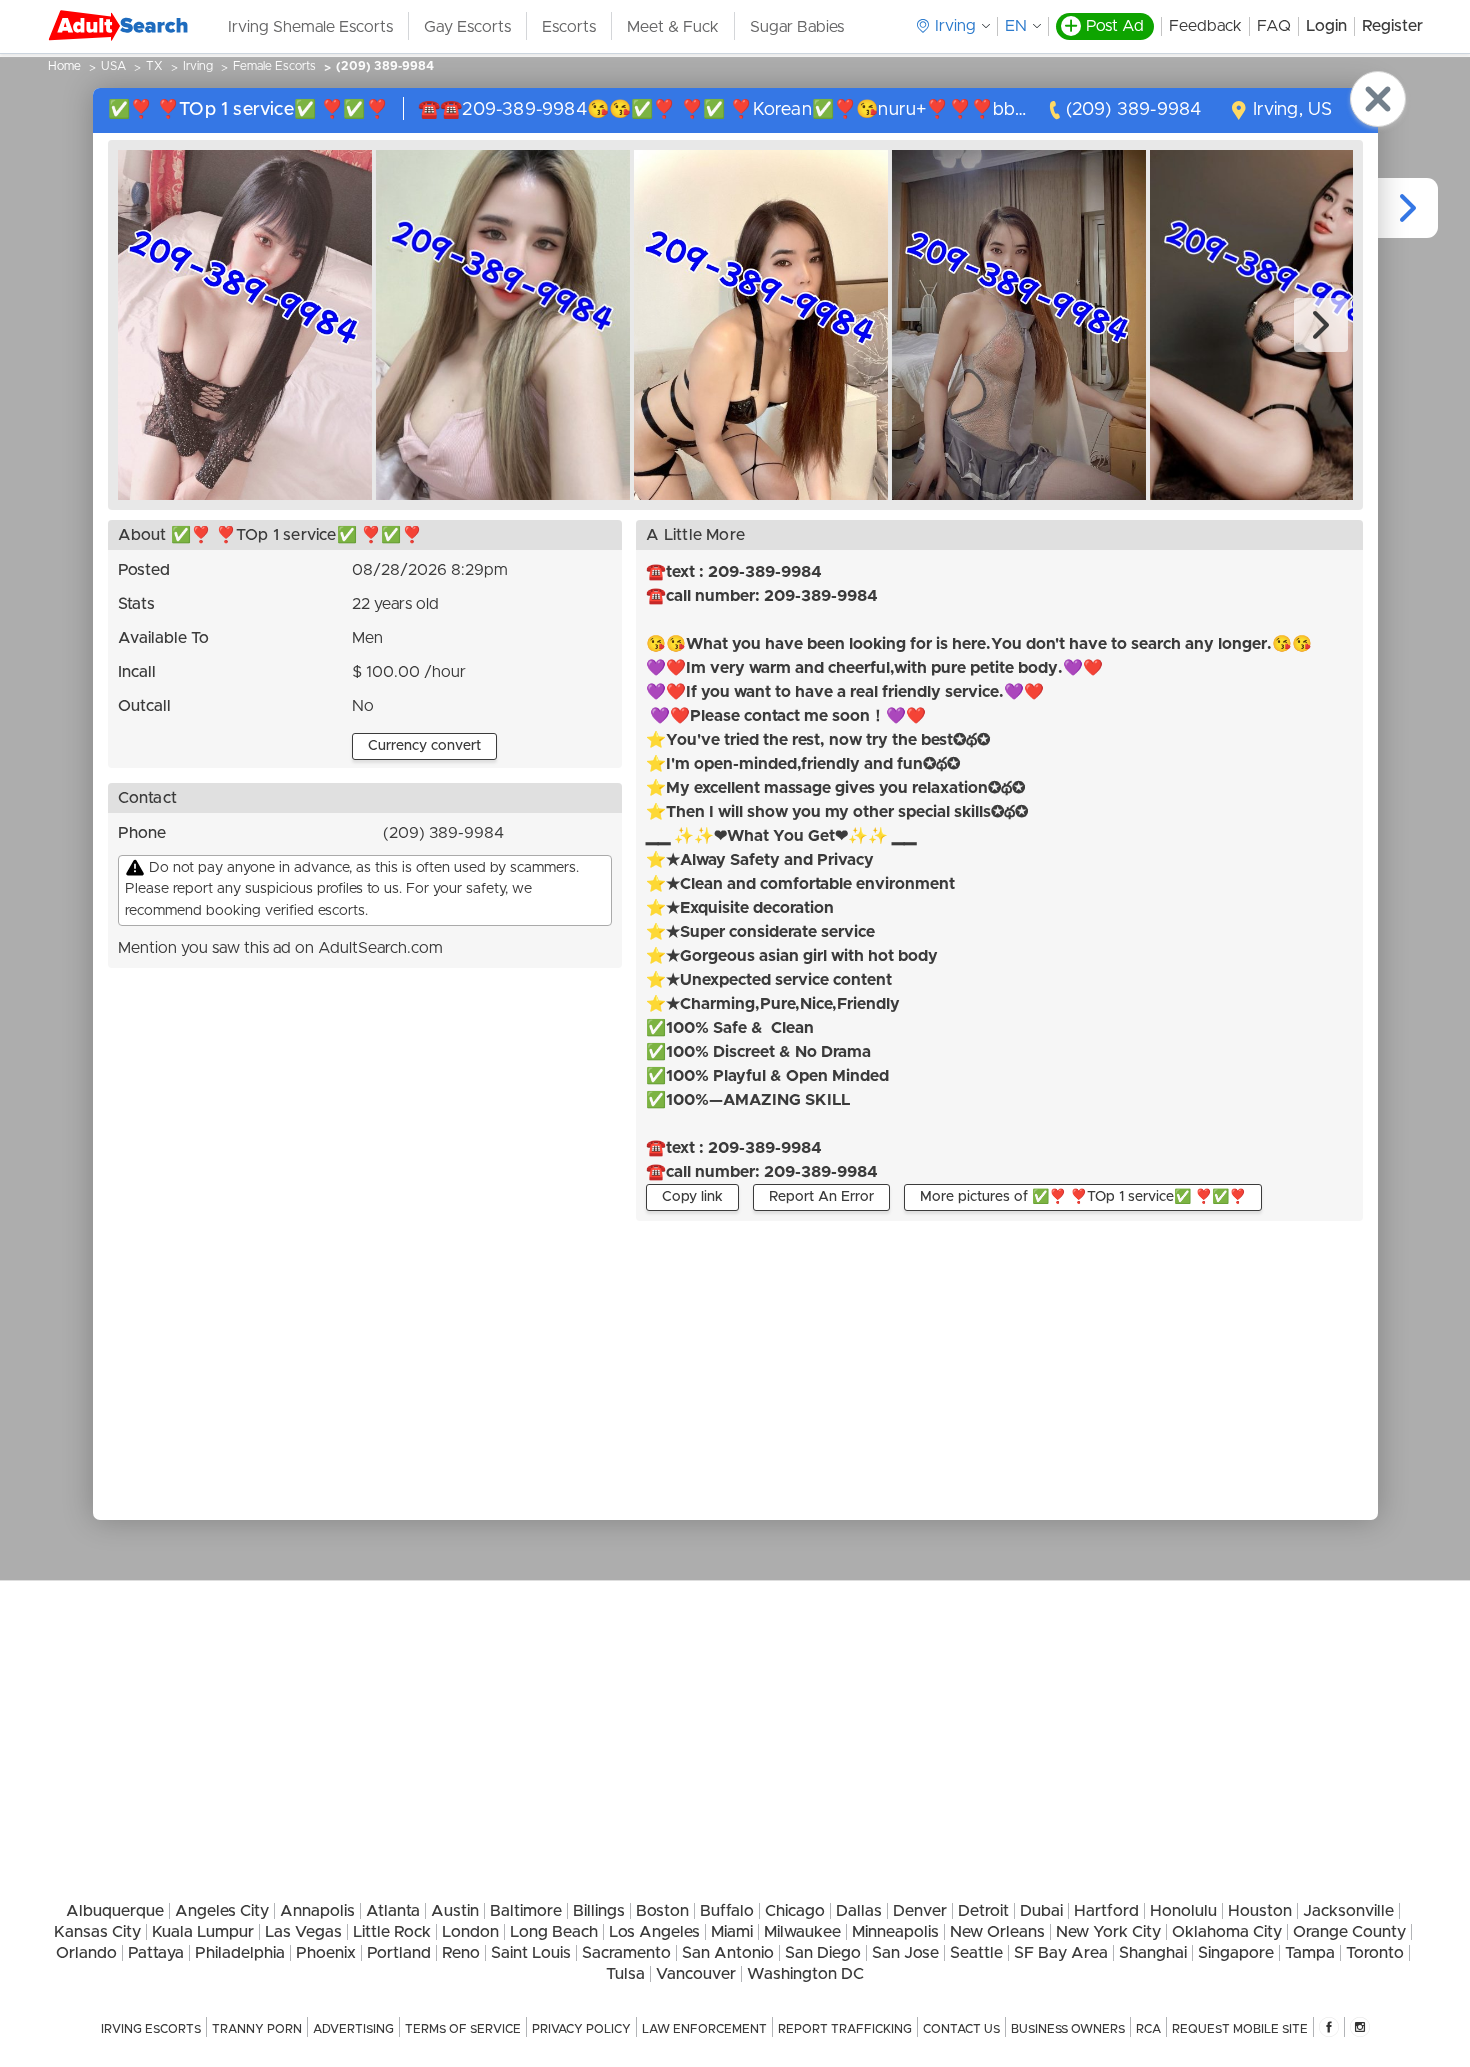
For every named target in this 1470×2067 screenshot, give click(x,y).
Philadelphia (240, 1953)
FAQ (1274, 26)
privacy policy (581, 2029)
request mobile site (1240, 2029)
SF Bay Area (1061, 1953)
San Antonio (728, 1953)
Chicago (795, 1911)
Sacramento (626, 1953)
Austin (455, 1911)
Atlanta (393, 1911)
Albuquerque (115, 1911)
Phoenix (326, 1953)
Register (1392, 26)
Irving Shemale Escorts (310, 27)
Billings (599, 1911)
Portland (399, 1953)
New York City (1108, 1932)
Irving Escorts (151, 2029)
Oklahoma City (1227, 1932)
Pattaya (156, 1953)
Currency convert (424, 746)
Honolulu (1183, 1911)
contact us (961, 2029)
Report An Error (821, 1197)
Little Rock (392, 1932)
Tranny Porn (257, 2029)
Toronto (1375, 1953)
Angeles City (222, 1911)
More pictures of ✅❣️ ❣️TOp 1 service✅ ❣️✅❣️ (1083, 1197)
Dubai (1041, 1911)
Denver (920, 1911)
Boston (662, 1911)
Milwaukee (802, 1932)
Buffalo (727, 1911)
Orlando (86, 1953)
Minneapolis (895, 1932)
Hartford (1106, 1911)
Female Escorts (274, 66)
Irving (198, 66)
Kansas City (97, 1932)
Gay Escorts (467, 27)
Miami (732, 1932)
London (470, 1932)
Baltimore (526, 1911)
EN (1016, 26)
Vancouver (696, 1974)
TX (154, 66)
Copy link (692, 1197)
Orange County (1349, 1932)
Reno (461, 1953)
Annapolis (317, 1911)
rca (1148, 2029)
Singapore (1236, 1953)
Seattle (976, 1953)
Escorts (569, 27)
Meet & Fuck (673, 27)
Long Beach (554, 1932)
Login (1326, 26)
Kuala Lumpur (203, 1932)
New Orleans (997, 1932)
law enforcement (704, 2029)
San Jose (905, 1953)
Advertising (353, 2029)
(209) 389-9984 (385, 66)
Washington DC (805, 1974)
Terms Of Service (463, 2029)
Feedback (1205, 26)
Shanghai (1153, 1953)
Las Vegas (303, 1932)
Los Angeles (654, 1932)
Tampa (1310, 1953)
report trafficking (845, 2029)
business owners (1068, 2029)
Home (64, 66)
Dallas (859, 1911)
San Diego (823, 1953)
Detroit (983, 1911)
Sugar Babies (797, 27)
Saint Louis (531, 1953)
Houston (1260, 1911)
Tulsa (625, 1974)
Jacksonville (1348, 1911)
